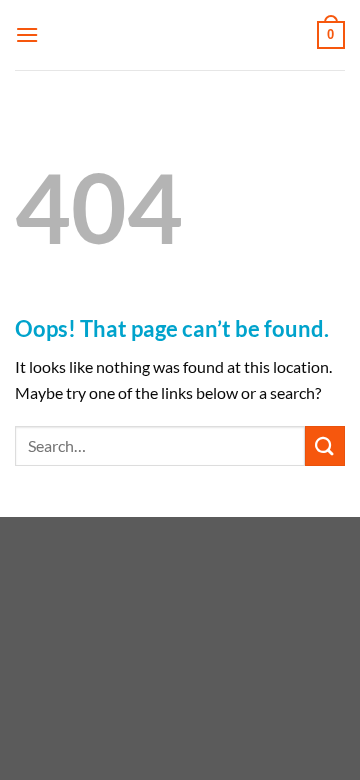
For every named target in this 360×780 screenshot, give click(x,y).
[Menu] (27, 34)
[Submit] (325, 445)
